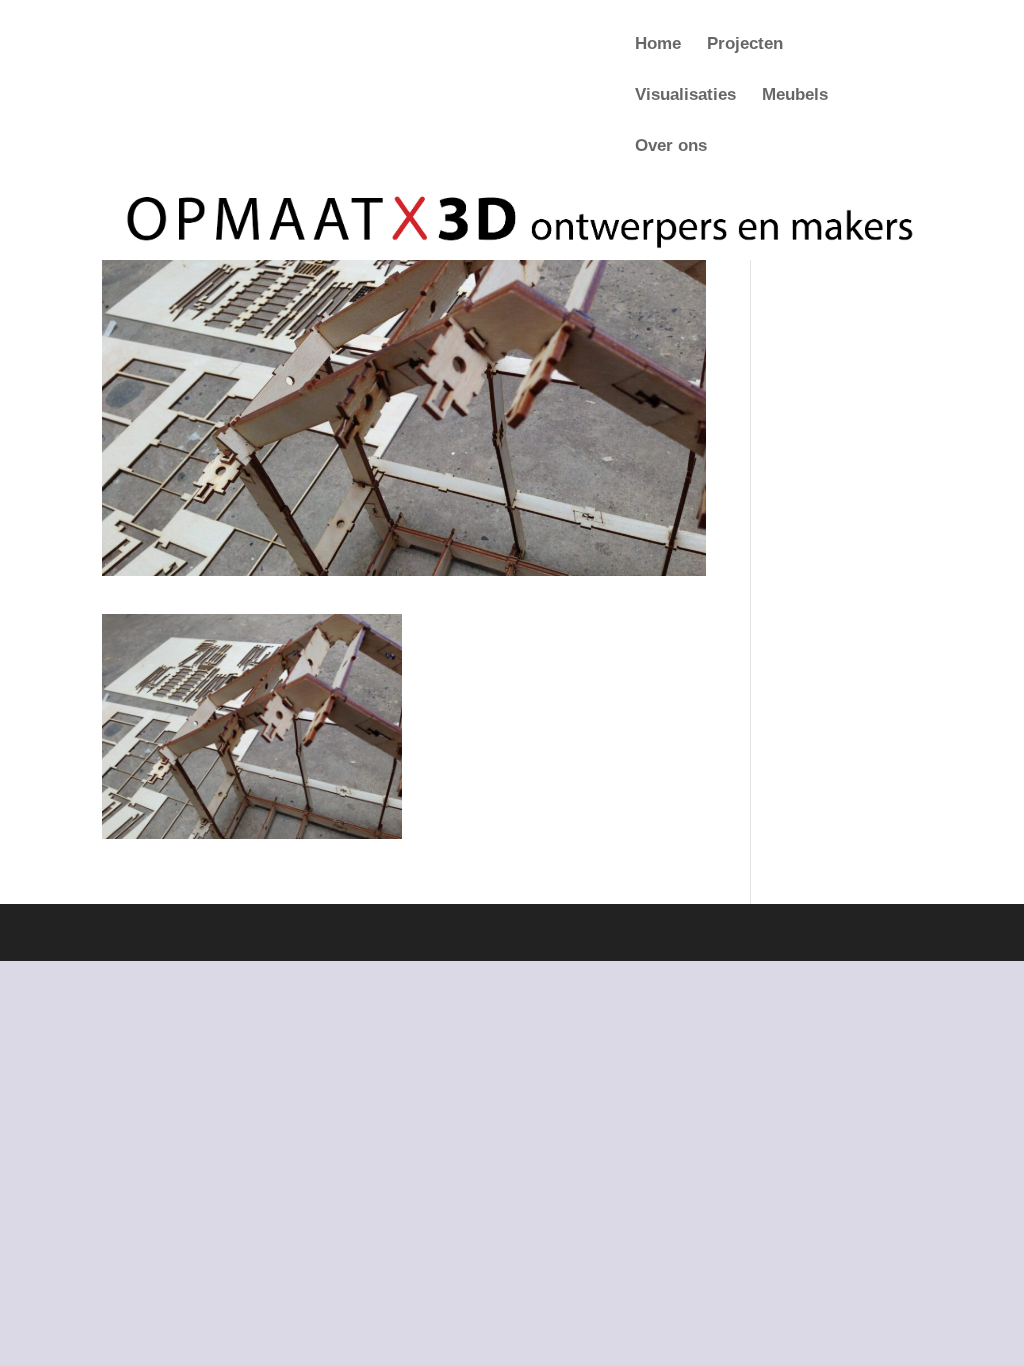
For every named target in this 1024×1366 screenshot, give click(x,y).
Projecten (745, 45)
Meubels (795, 96)
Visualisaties (685, 96)
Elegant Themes (219, 932)
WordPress (383, 932)
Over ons (671, 147)
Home (658, 45)
